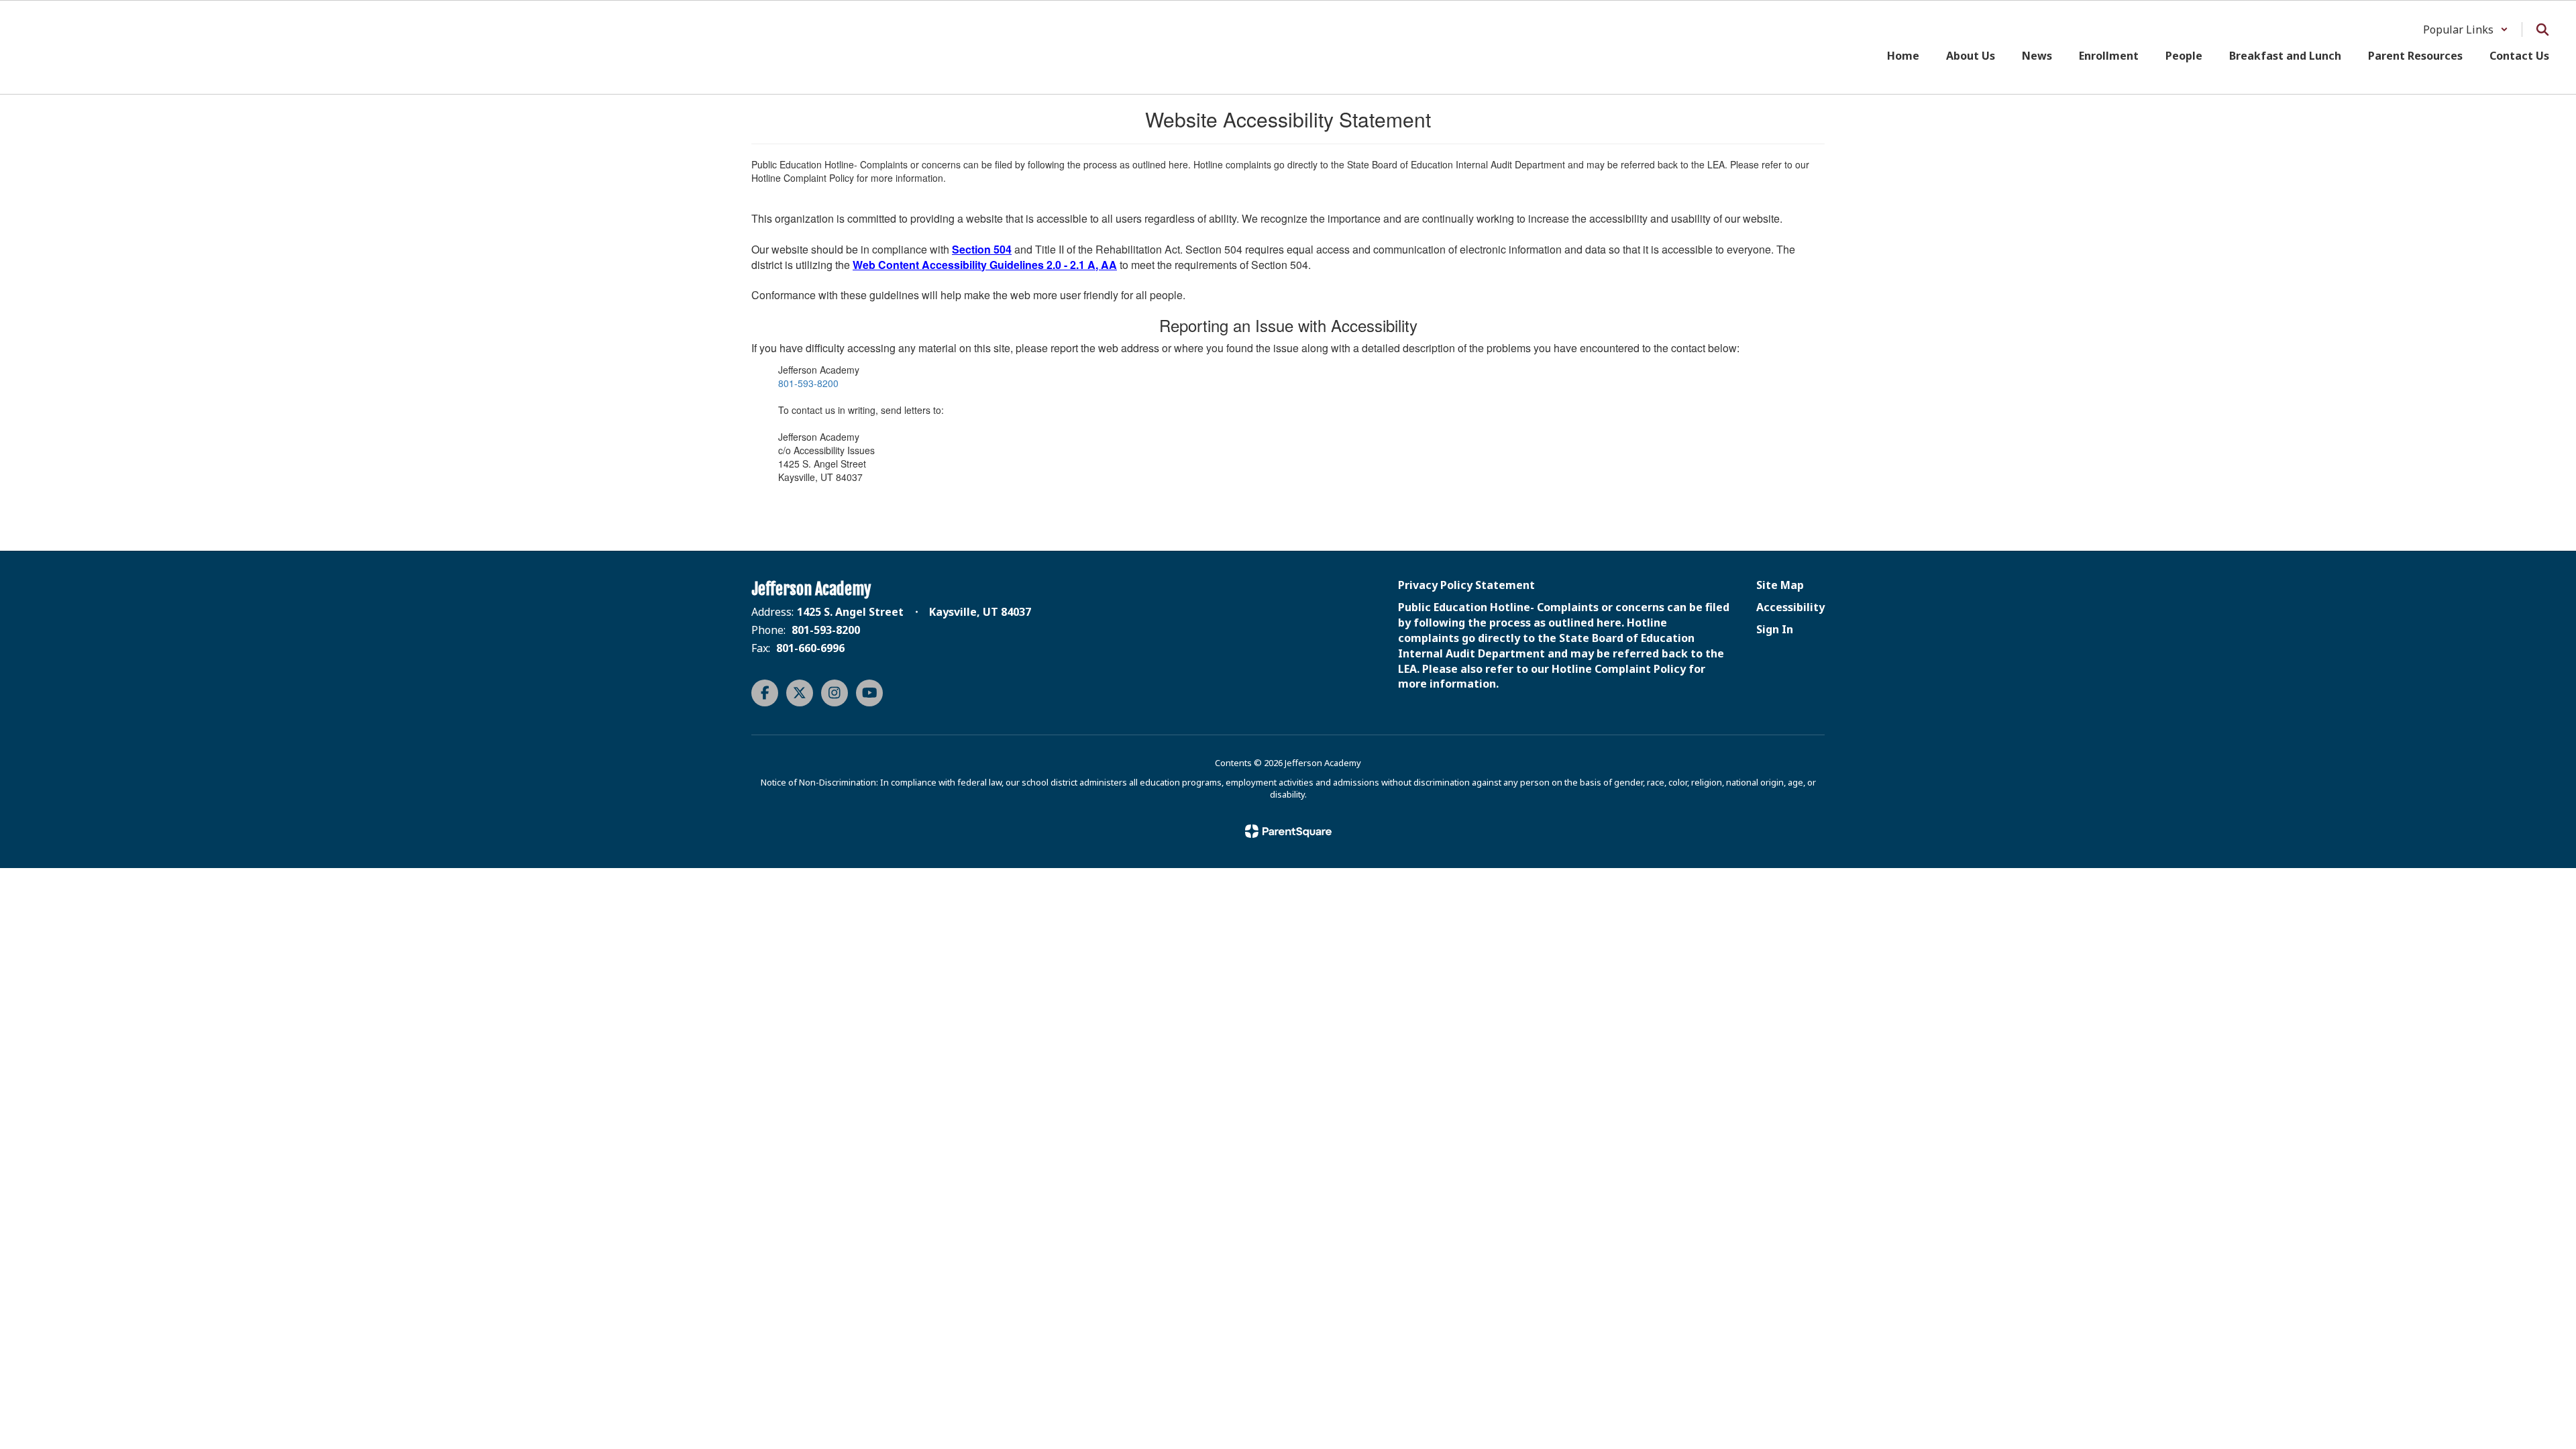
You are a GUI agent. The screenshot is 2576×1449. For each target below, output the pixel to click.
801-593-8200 (808, 383)
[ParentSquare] (1288, 831)
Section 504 (982, 249)
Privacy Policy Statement (1466, 585)
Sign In (1775, 629)
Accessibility (1790, 607)
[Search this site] (2542, 30)
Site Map (1780, 585)
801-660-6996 (810, 648)
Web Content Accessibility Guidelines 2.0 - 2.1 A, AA (985, 265)
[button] (2466, 30)
